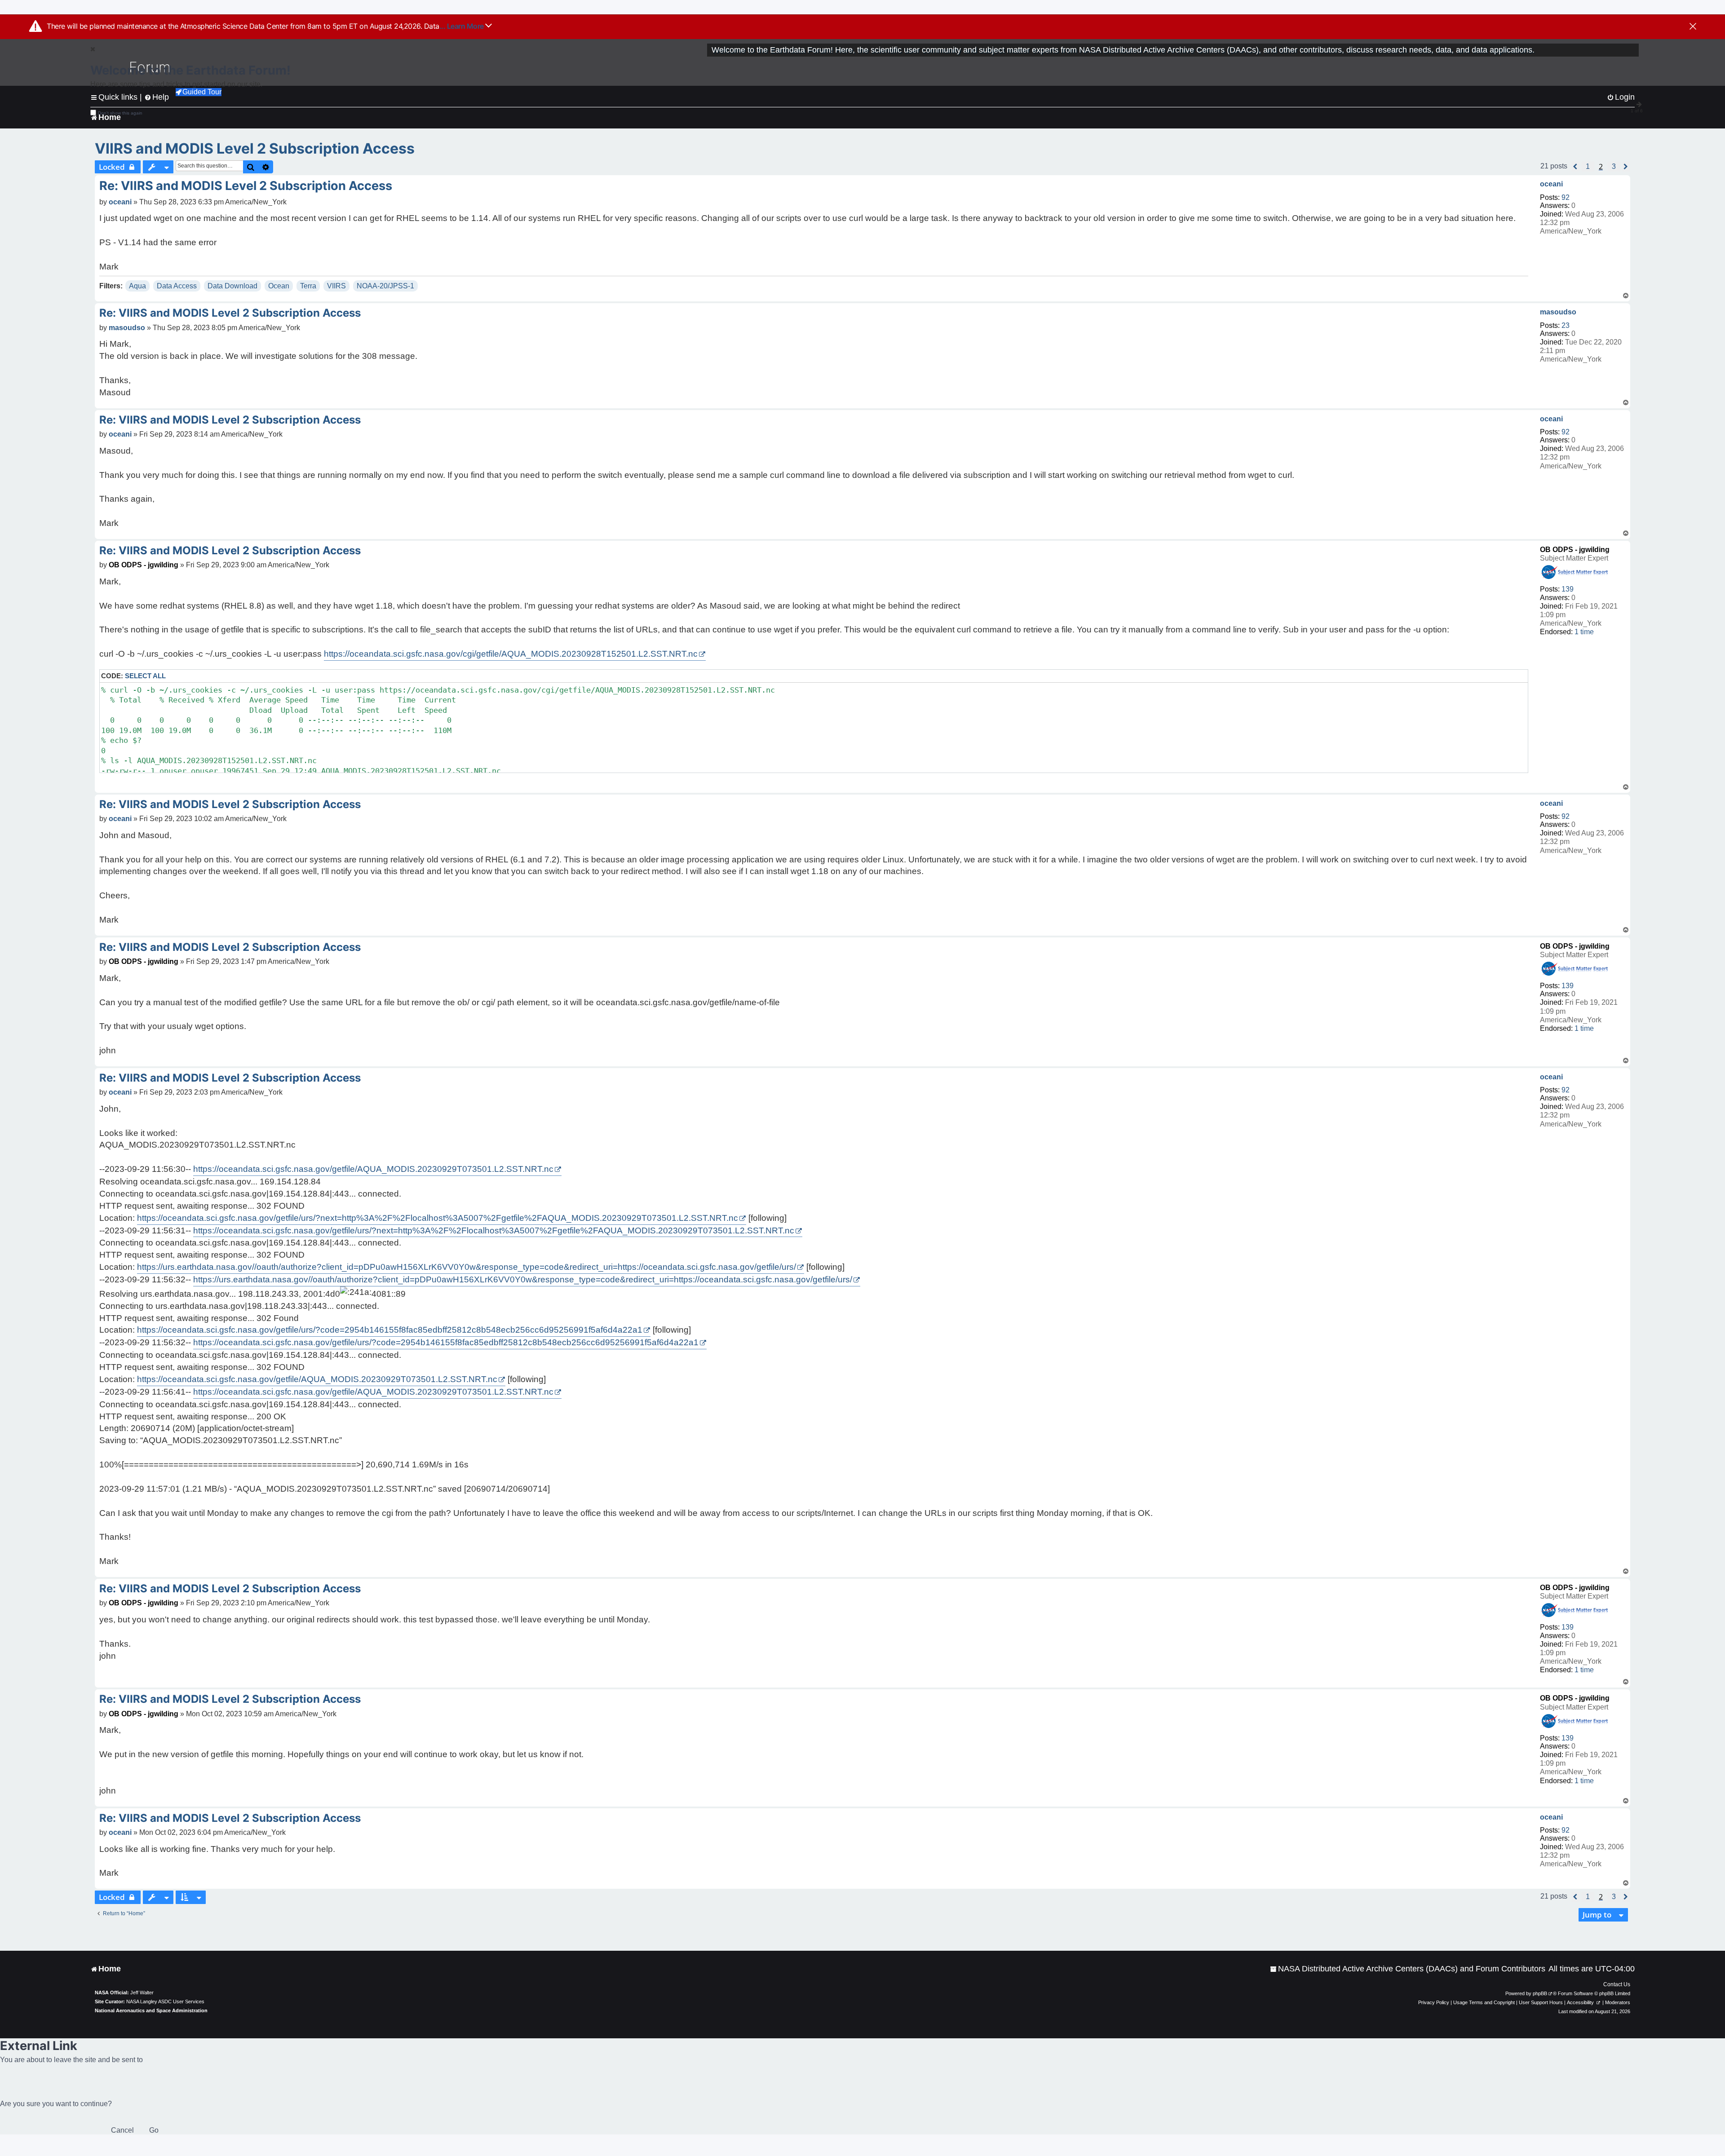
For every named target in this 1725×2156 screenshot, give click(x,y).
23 (1566, 325)
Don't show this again (120, 113)
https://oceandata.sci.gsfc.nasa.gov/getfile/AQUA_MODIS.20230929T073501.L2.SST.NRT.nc (373, 1169)
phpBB (1540, 1993)
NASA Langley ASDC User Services (165, 2001)
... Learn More (462, 26)
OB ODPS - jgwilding (1575, 550)
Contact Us (1617, 1984)
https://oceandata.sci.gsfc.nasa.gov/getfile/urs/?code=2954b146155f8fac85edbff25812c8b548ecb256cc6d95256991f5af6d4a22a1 (390, 1330)
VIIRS (336, 286)
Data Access (177, 286)
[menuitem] (1408, 1969)
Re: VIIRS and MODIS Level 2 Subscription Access (246, 186)
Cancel (122, 2130)
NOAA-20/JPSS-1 (385, 286)
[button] (1575, 167)
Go (154, 2130)
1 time (1584, 632)
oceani (1551, 184)
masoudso (1558, 312)
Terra (308, 286)
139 (1568, 589)
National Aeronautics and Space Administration (151, 2010)
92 (1566, 197)
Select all (145, 676)
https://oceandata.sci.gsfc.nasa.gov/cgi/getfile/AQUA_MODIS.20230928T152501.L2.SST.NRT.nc (511, 654)
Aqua (137, 286)
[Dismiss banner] (1693, 27)
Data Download (232, 286)
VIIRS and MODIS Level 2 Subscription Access (255, 148)
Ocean (279, 286)
